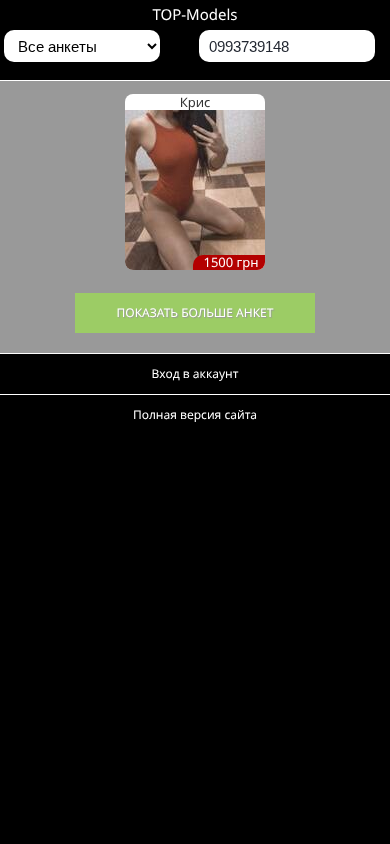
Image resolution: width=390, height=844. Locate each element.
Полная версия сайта (195, 414)
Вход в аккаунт (195, 373)
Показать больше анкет (195, 312)
